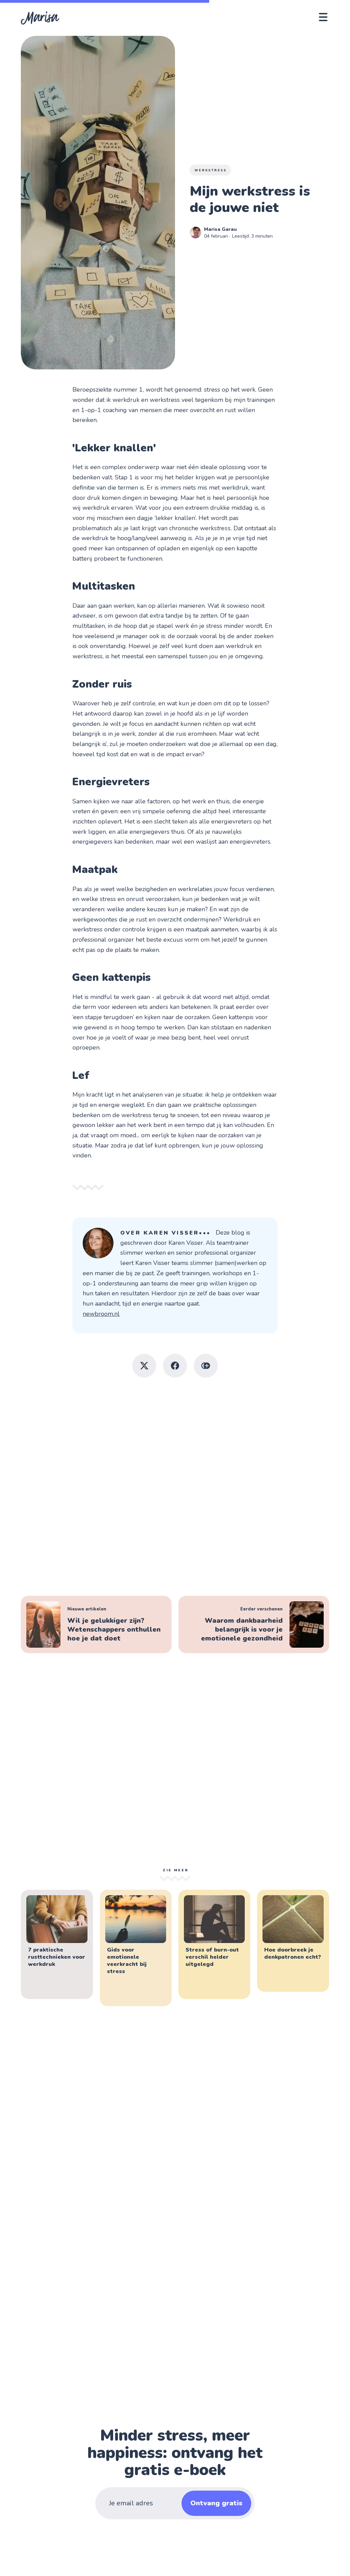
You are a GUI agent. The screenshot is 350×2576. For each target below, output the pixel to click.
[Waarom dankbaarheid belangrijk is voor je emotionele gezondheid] (254, 1624)
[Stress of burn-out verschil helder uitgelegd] (214, 1944)
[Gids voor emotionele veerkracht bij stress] (136, 1948)
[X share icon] (144, 1366)
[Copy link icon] (206, 1366)
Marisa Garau (220, 229)
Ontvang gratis (216, 2503)
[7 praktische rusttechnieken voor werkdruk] (57, 1944)
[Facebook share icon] (175, 1366)
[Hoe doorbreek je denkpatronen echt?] (293, 1941)
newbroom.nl (101, 1314)
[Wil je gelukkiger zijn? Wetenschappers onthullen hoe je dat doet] (96, 1624)
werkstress (211, 170)
